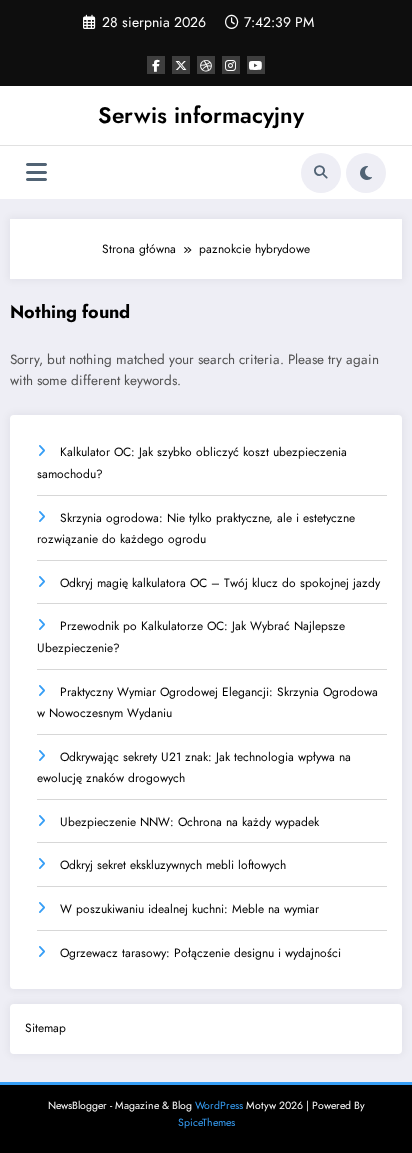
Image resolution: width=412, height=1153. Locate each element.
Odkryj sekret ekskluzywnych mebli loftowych (173, 865)
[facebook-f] (156, 65)
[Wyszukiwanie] (321, 173)
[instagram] (231, 65)
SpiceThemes (206, 1122)
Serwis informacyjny (201, 115)
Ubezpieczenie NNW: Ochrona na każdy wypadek (189, 822)
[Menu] (36, 172)
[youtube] (256, 65)
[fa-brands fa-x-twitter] (181, 65)
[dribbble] (206, 65)
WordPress (219, 1105)
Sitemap (45, 1028)
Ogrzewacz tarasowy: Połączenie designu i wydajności (200, 953)
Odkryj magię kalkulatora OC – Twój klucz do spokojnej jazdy (220, 583)
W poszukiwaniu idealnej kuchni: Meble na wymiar (189, 909)
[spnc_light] (366, 173)
